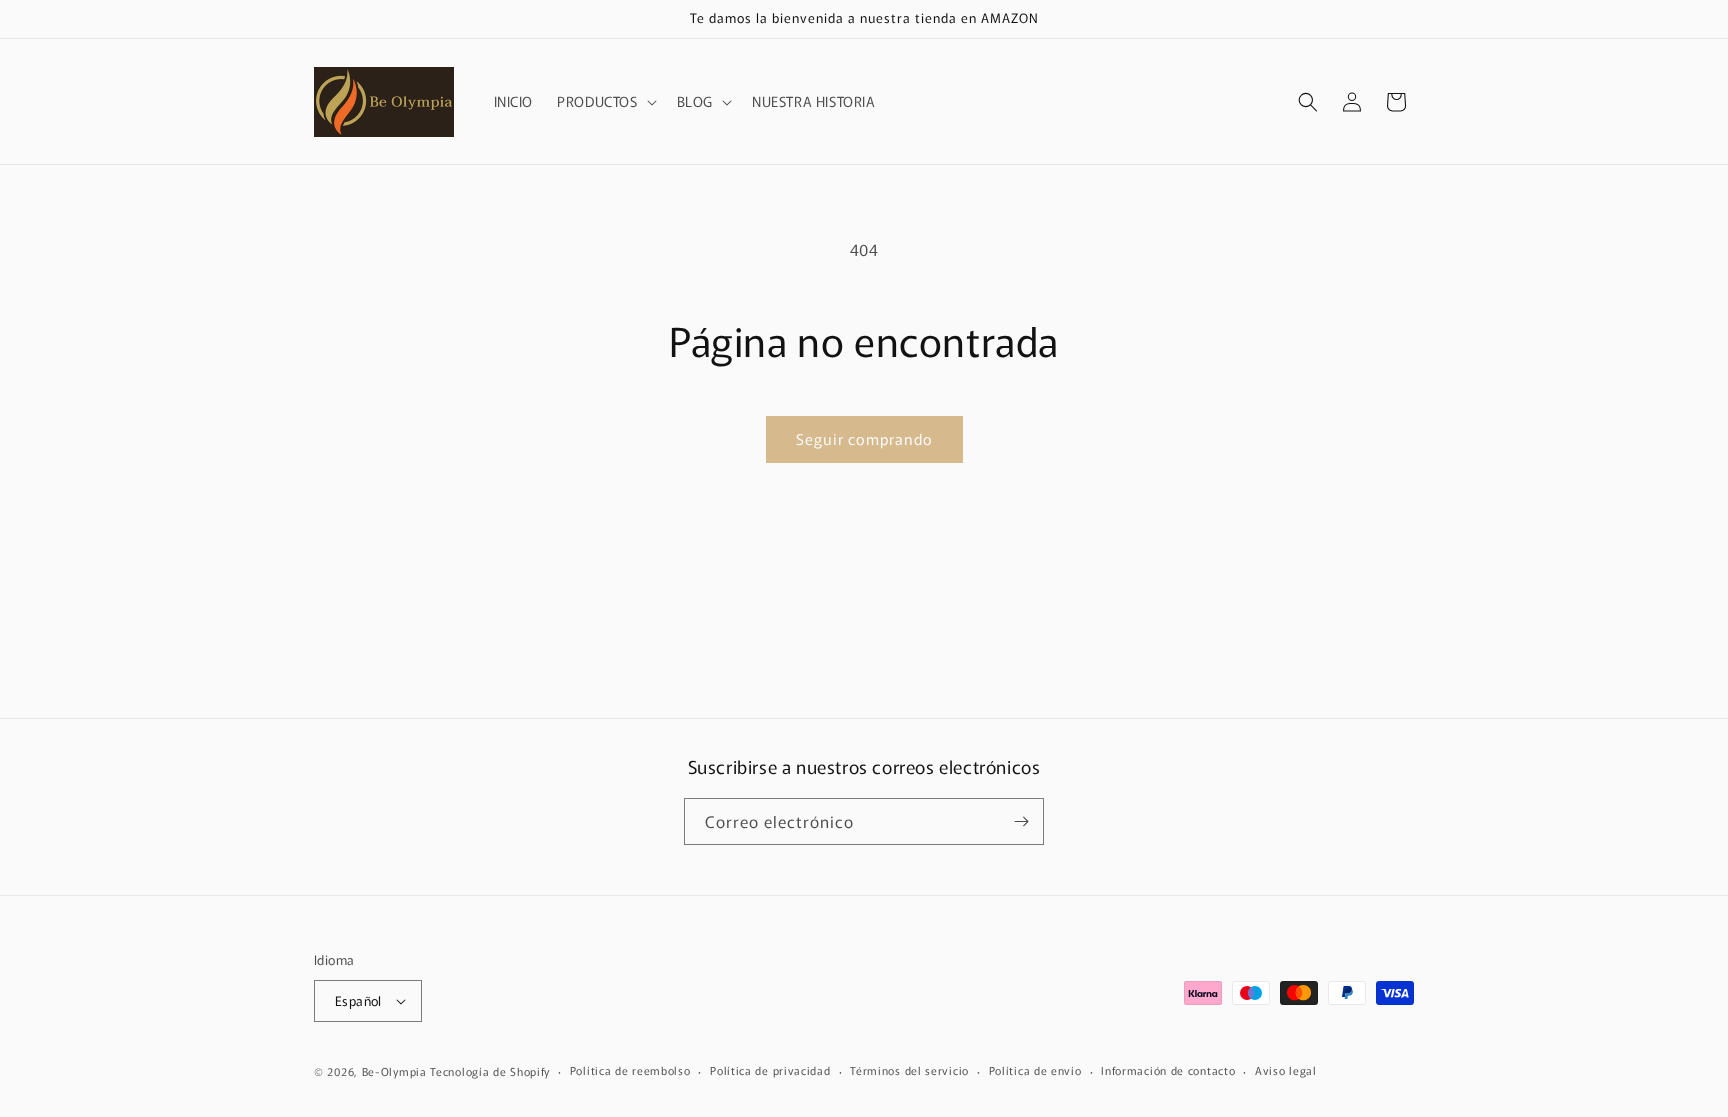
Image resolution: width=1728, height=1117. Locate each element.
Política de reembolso (630, 1070)
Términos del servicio (909, 1070)
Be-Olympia (394, 1071)
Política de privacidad (770, 1070)
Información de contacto (1168, 1070)
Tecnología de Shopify (490, 1071)
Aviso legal (1286, 1070)
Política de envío (1035, 1070)
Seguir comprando (864, 438)
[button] (604, 101)
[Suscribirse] (1021, 821)
